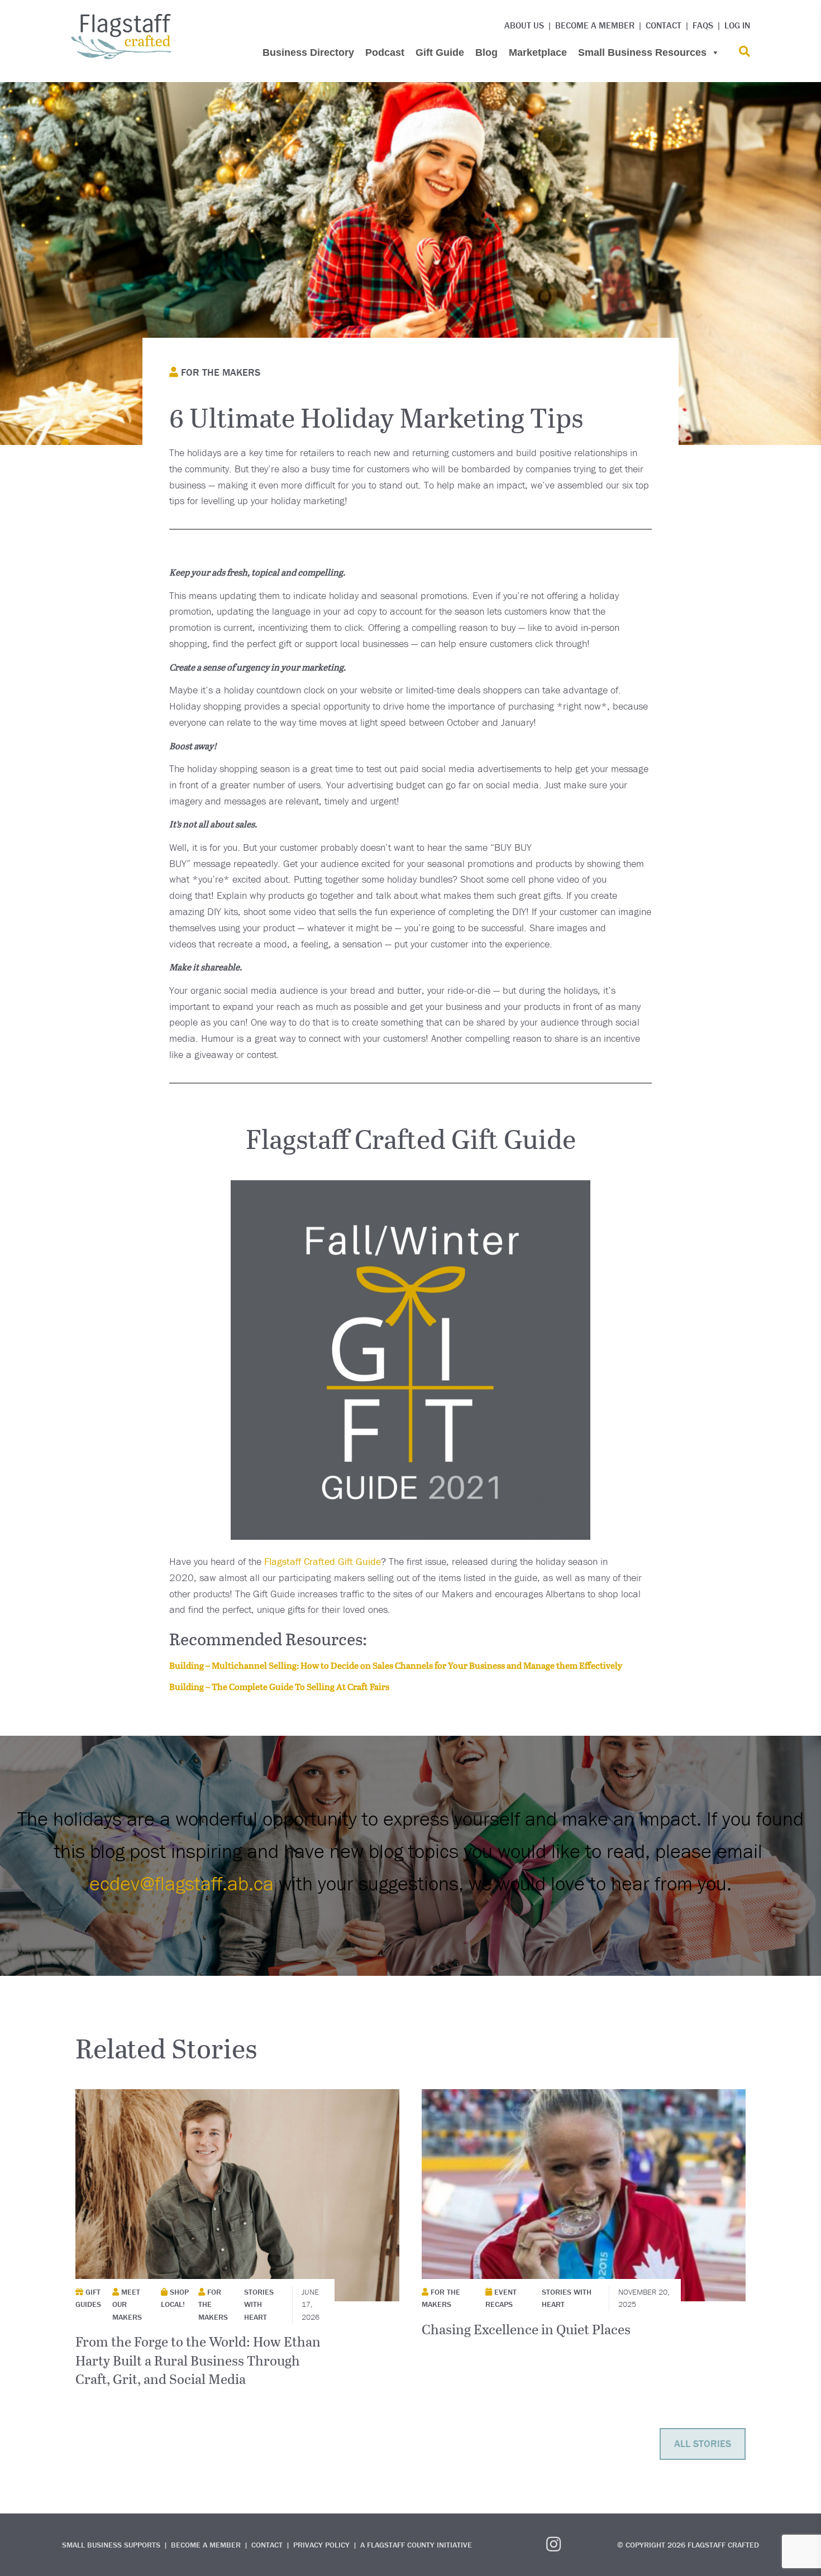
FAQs (703, 25)
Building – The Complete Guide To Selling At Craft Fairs (279, 1686)
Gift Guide (440, 52)
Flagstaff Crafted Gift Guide (323, 1561)
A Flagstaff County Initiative (416, 2545)
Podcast (385, 52)
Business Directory (308, 52)
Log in (737, 25)
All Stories (703, 2443)
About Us (524, 25)
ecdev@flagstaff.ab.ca (182, 1883)
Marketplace (538, 52)
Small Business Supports (111, 2545)
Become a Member (595, 25)
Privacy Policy (321, 2545)
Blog (486, 52)
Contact (664, 25)
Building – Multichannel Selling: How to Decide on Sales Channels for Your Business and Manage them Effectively (396, 1665)
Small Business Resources (642, 52)
